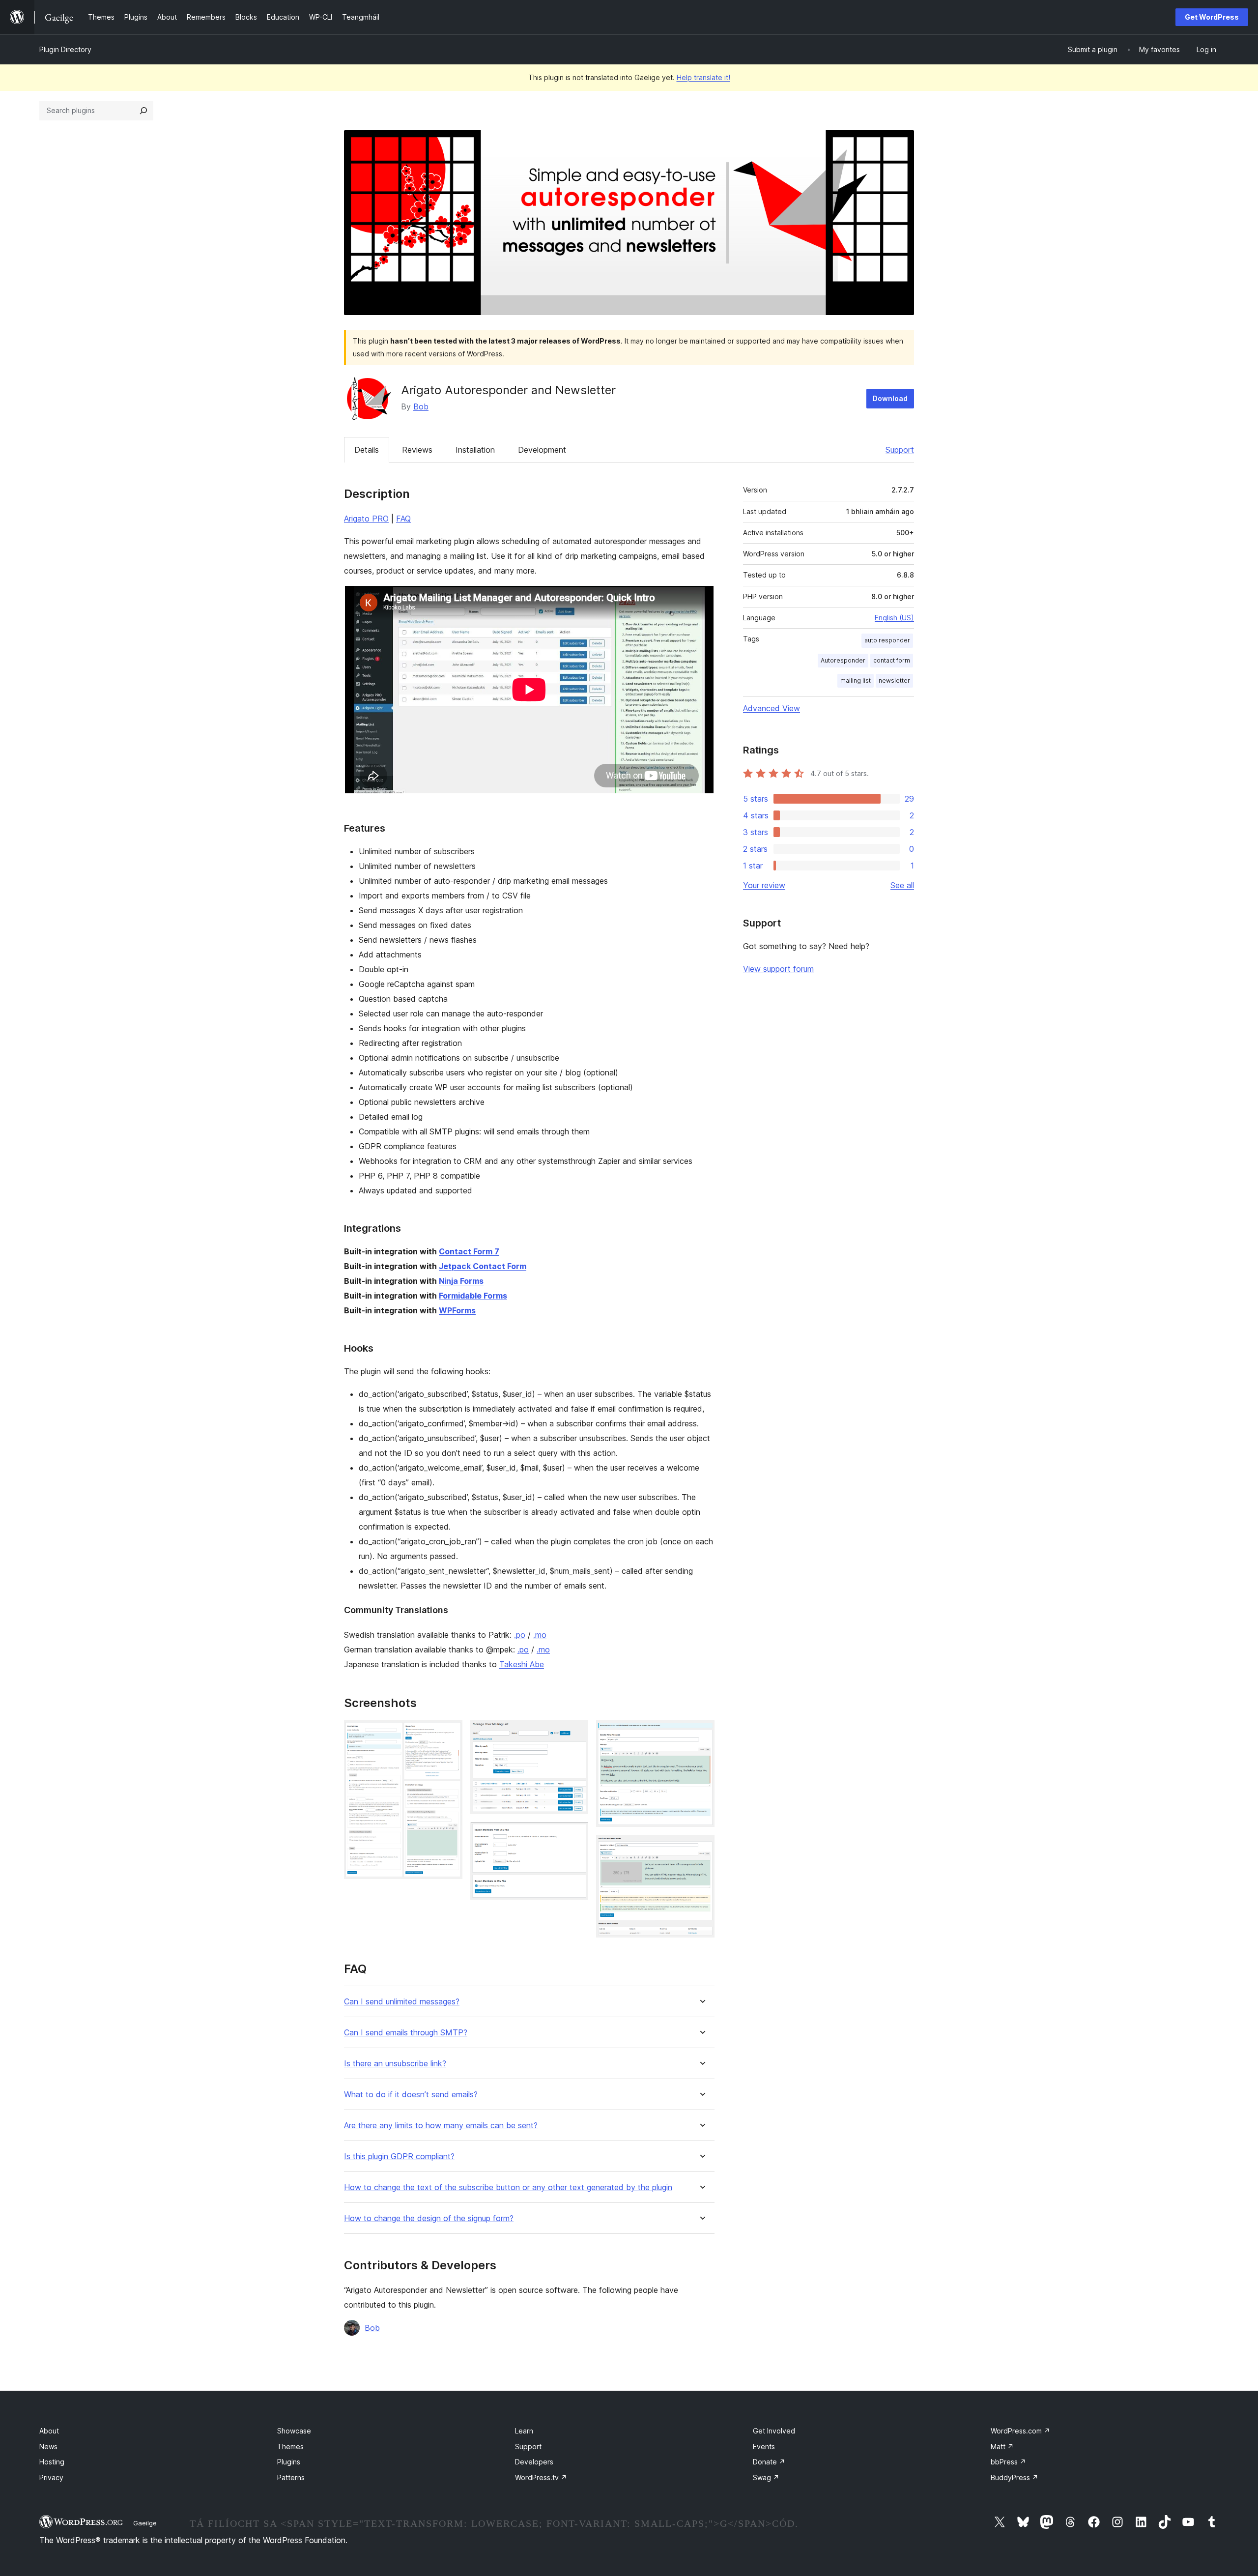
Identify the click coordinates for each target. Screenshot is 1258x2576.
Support (900, 450)
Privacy (51, 2477)
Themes (290, 2446)
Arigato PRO (366, 519)
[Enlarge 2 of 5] (575, 1734)
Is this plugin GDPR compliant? (399, 2156)
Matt (1002, 2446)
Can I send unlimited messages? (402, 2002)
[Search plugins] (143, 111)
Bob (421, 406)
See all (902, 885)
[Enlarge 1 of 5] (449, 1734)
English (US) (894, 618)
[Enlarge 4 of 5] (701, 1734)
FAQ (403, 519)
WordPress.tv (541, 2477)
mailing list (856, 680)
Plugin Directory (65, 49)
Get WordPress (1212, 17)
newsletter (894, 680)
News (48, 2446)
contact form (892, 660)
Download (890, 398)
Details (367, 450)
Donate (769, 2462)
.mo (540, 1635)
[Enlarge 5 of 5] (701, 1848)
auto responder (887, 640)
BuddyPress (1015, 2477)
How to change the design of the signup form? (429, 2218)
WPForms (457, 1310)
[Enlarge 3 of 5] (575, 1835)
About (49, 2431)
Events (764, 2446)
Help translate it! (703, 77)
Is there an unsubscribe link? (395, 2064)
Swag (766, 2477)
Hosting (52, 2462)
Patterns (291, 2477)
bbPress (1008, 2462)
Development (542, 450)
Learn (524, 2431)
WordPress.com (1020, 2431)
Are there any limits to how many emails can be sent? (441, 2126)
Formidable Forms (473, 1296)
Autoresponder (843, 660)
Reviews (417, 450)
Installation (475, 450)
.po (520, 1635)
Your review (764, 885)
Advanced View (772, 708)
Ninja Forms (461, 1281)
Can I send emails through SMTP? (406, 2033)
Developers (534, 2462)
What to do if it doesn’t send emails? (411, 2095)
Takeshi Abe (522, 1664)
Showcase (294, 2431)
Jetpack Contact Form (483, 1266)
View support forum (778, 969)
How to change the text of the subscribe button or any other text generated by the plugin (508, 2187)
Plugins (289, 2462)
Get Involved (774, 2431)
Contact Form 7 (469, 1251)
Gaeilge (145, 2523)
